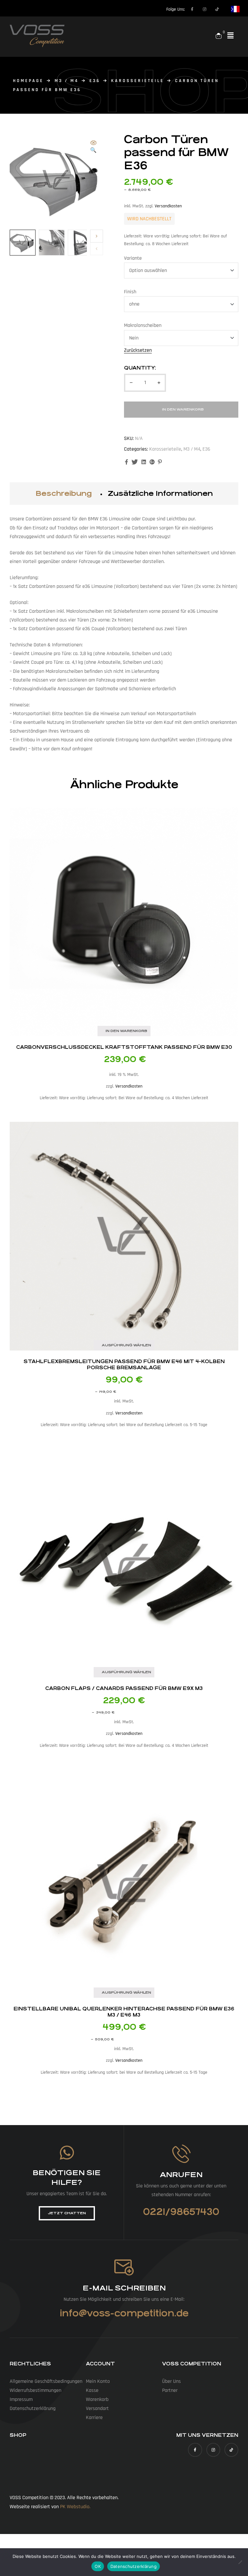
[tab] (64, 494)
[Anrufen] (181, 2154)
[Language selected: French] (232, 9)
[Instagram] (205, 9)
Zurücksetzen (138, 351)
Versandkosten (168, 206)
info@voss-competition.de (124, 2313)
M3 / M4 (67, 81)
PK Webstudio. (75, 2507)
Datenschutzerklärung (134, 2566)
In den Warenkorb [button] (126, 1031)
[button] (231, 36)
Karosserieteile (138, 81)
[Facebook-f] (192, 9)
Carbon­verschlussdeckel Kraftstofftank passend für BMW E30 (124, 1047)
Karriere (94, 2418)
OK (98, 2566)
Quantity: (140, 368)
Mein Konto (98, 2381)
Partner (170, 2390)
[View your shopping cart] (219, 36)
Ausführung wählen (126, 1345)
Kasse (92, 2390)
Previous (97, 249)
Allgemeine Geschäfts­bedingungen (46, 2381)
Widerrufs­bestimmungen (36, 2390)
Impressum (21, 2399)
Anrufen (181, 2175)
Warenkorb (97, 2399)
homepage (28, 81)
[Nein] (240, 2562)
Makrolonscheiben (143, 325)
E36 (95, 81)
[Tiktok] (217, 9)
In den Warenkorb (183, 409)
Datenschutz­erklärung (33, 2409)
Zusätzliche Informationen (160, 493)
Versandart (97, 2409)
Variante (133, 258)
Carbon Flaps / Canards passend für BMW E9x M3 (124, 1688)
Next (97, 236)
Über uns (171, 2381)
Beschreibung (64, 493)
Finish (130, 292)
